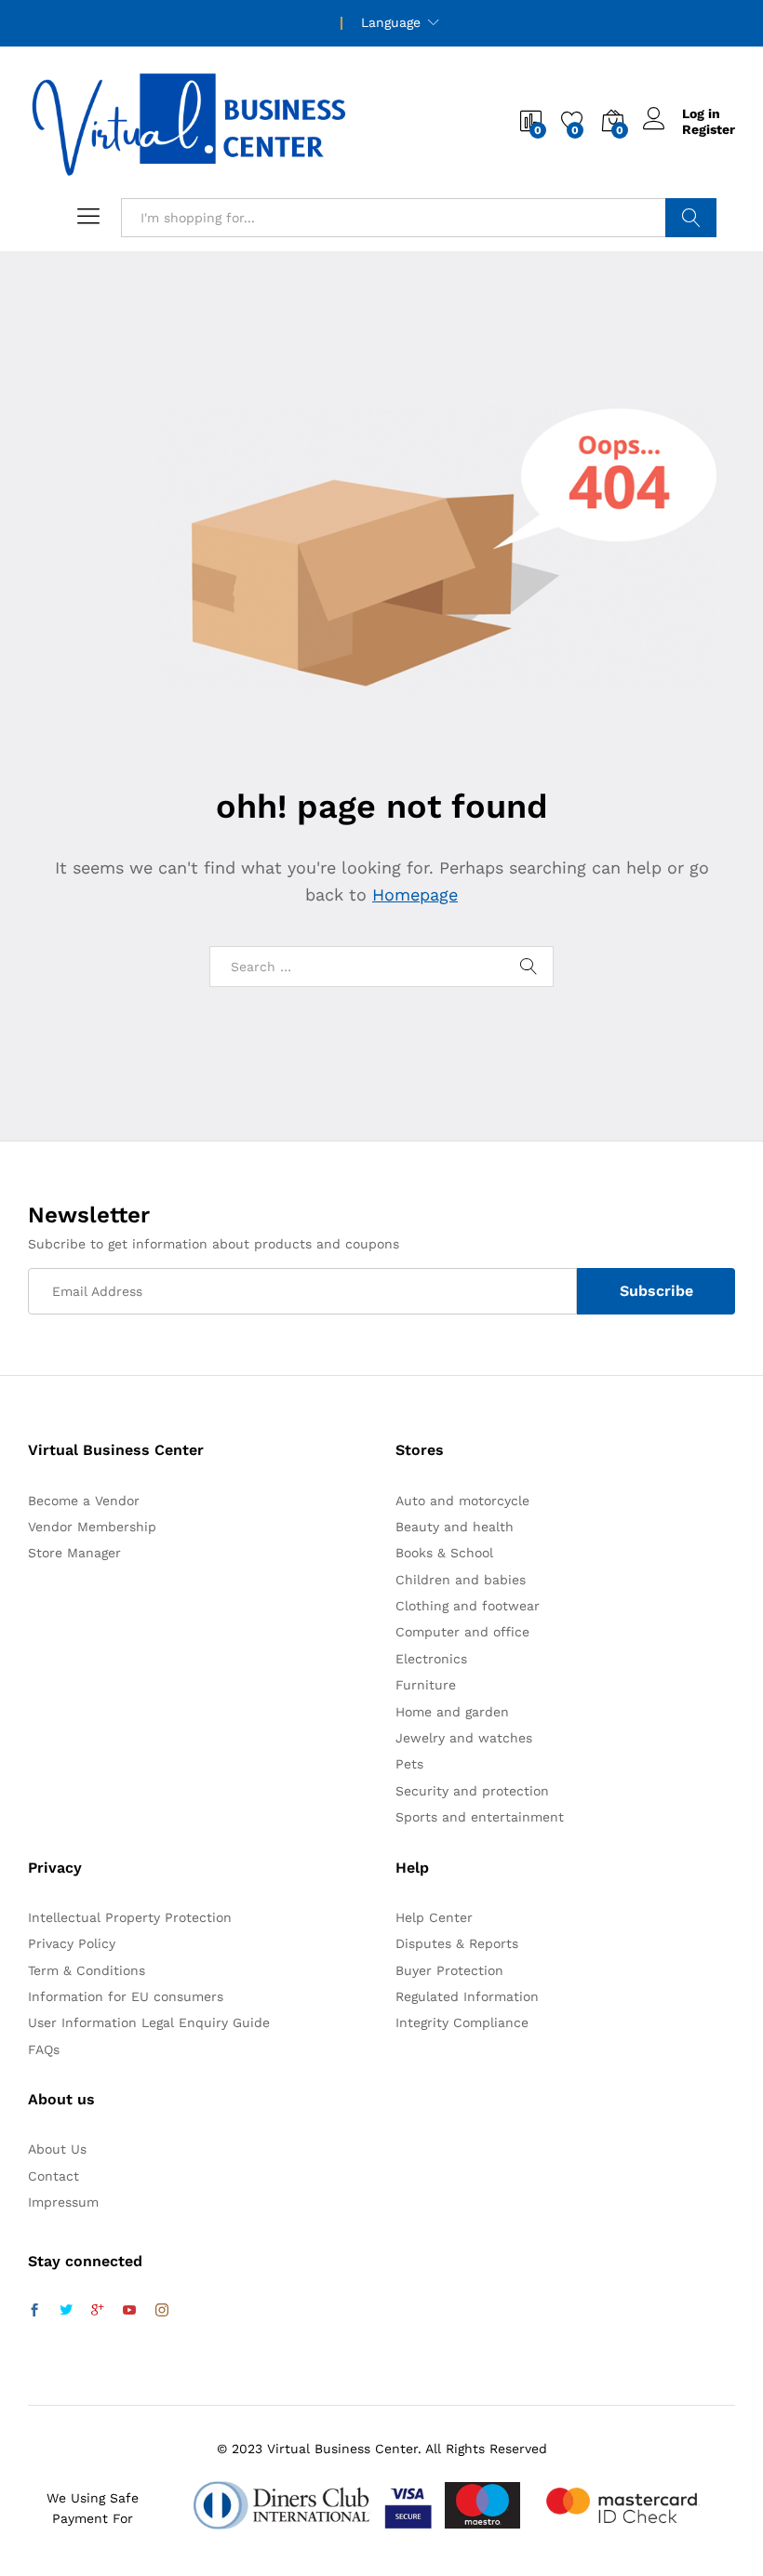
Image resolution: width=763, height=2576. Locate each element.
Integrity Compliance (462, 2022)
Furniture (426, 1685)
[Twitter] (66, 2311)
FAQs (44, 2049)
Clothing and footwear (468, 1606)
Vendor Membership (92, 1527)
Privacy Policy (72, 1943)
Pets (409, 1764)
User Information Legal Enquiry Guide (149, 2022)
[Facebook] (34, 2311)
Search (691, 218)
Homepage (415, 894)
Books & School (444, 1553)
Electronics (431, 1659)
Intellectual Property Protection (130, 1917)
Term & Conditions (87, 1970)
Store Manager (74, 1553)
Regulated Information (467, 1996)
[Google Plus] (98, 2311)
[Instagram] (162, 2311)
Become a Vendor (84, 1501)
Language (391, 22)
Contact (54, 2176)
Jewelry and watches (464, 1738)
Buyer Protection (449, 1970)
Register (709, 129)
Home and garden (452, 1712)
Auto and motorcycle (462, 1501)
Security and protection (472, 1791)
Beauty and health (455, 1527)
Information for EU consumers (126, 1996)
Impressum (63, 2202)
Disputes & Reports (457, 1943)
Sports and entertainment (480, 1817)
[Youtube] (129, 2311)
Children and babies (461, 1580)
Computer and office (462, 1632)
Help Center (434, 1917)
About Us (57, 2149)
